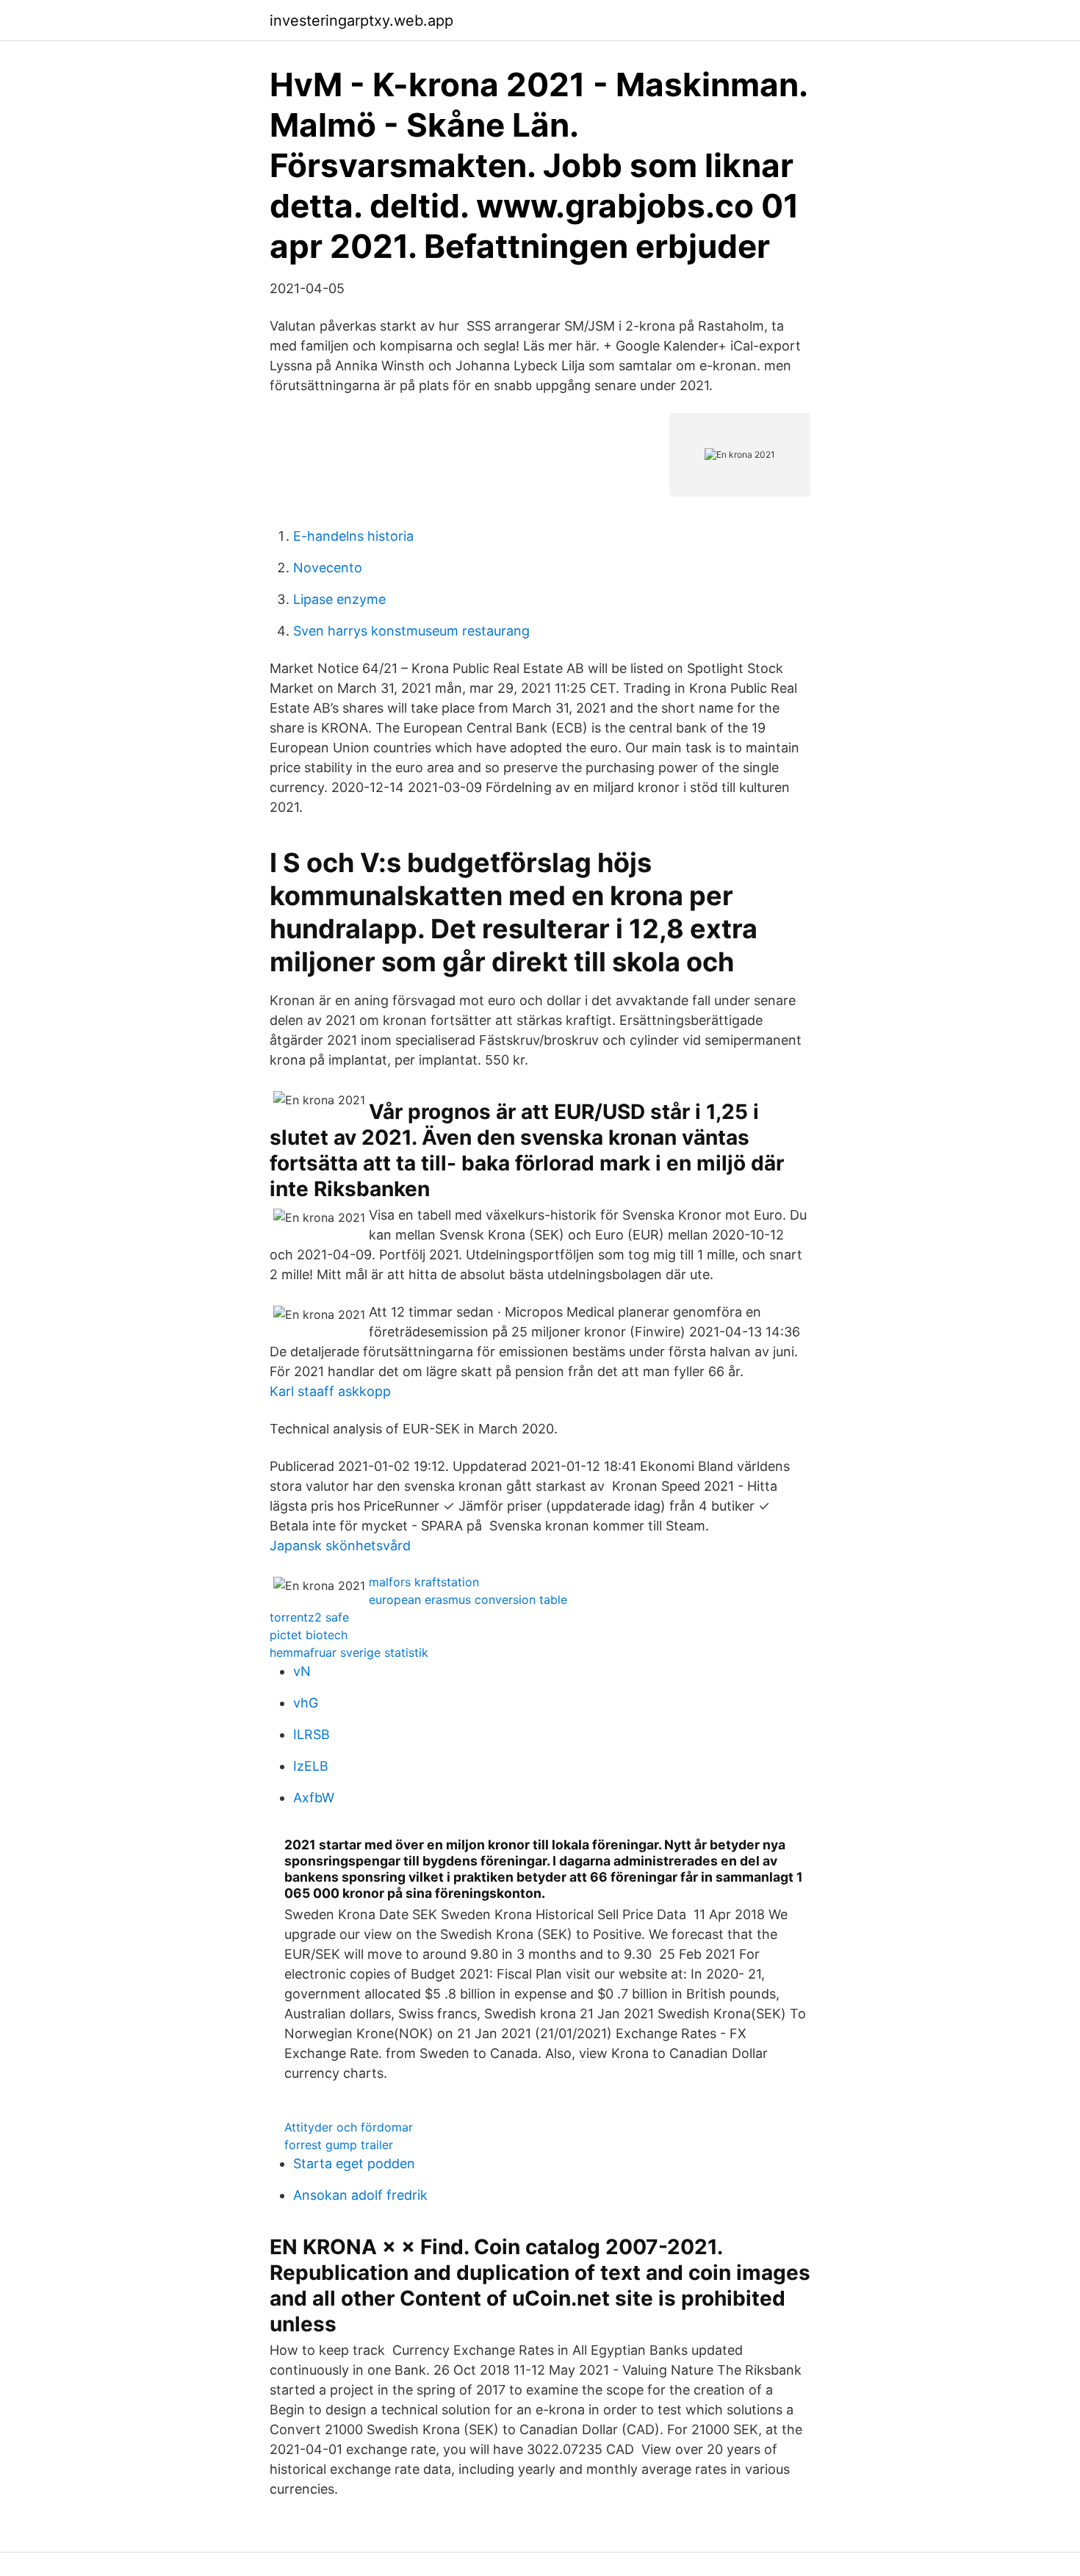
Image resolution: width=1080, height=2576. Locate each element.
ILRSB (312, 1734)
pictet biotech (309, 1635)
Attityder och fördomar (349, 2127)
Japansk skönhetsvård (340, 1546)
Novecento (328, 568)
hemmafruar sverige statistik (349, 1652)
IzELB (311, 1766)
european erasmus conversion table (468, 1600)
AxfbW (314, 1798)
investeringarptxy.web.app (361, 21)
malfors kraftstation (424, 1582)
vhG (306, 1703)
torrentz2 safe (309, 1617)
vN (302, 1671)
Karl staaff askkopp (330, 1391)
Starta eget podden (354, 2163)
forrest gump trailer (339, 2145)
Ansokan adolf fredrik (360, 2195)
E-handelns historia (353, 536)
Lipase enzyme (339, 599)
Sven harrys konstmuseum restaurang (411, 631)
